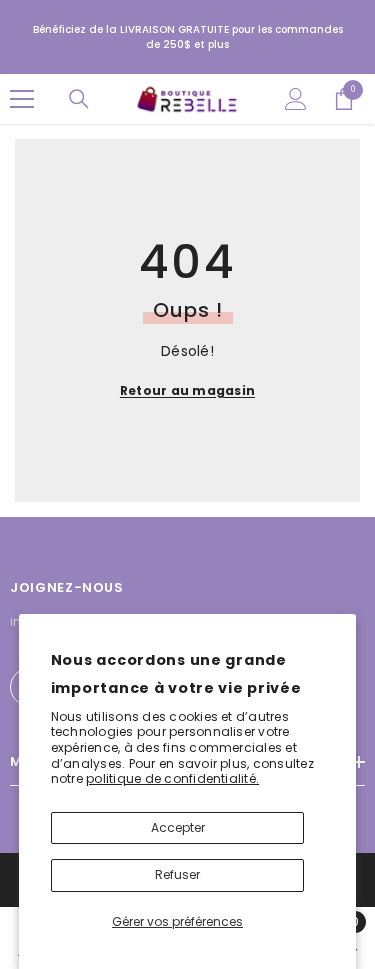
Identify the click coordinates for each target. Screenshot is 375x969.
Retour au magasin (187, 390)
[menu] (22, 99)
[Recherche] (79, 99)
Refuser (177, 874)
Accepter (178, 827)
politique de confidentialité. (172, 778)
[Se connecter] (296, 99)
